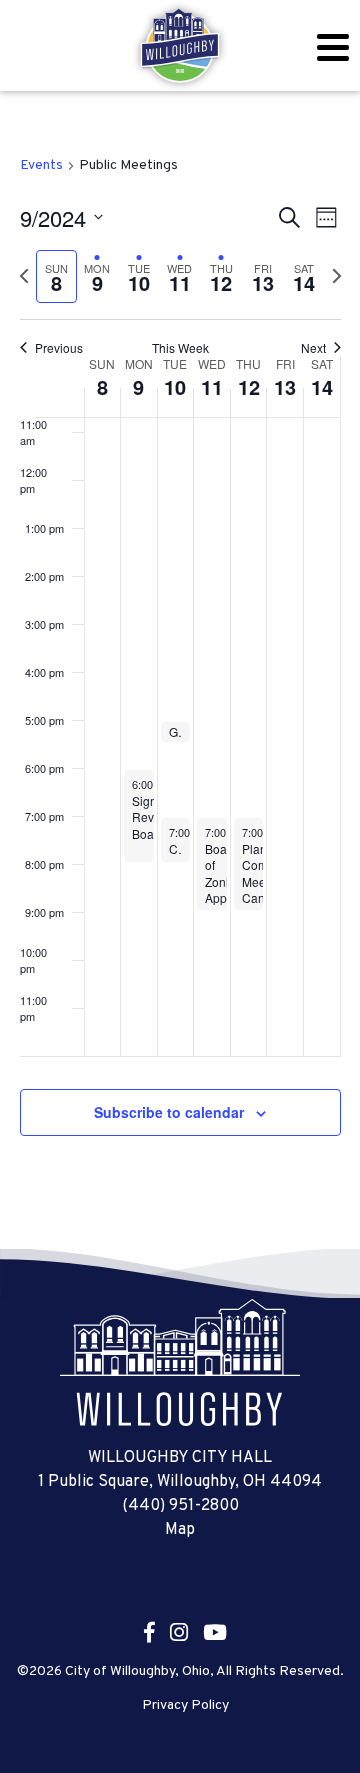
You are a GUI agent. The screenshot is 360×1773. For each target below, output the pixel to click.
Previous (59, 348)
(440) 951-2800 (180, 1506)
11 (212, 386)
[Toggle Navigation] (332, 47)
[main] (180, 669)
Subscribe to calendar (169, 1112)
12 (249, 386)
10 (175, 386)
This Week (180, 348)
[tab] (56, 276)
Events (41, 165)
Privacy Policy (185, 1706)
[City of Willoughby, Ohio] (180, 46)
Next (313, 348)
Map (180, 1530)
